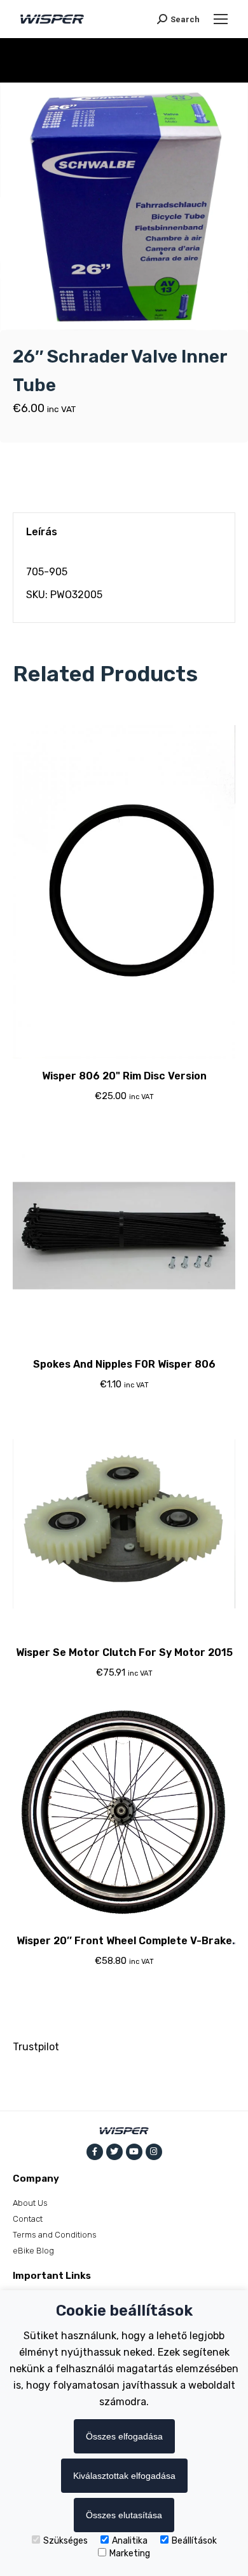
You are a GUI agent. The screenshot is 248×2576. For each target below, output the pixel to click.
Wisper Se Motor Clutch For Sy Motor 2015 (124, 1652)
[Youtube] (134, 2152)
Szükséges (65, 2541)
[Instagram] (154, 2152)
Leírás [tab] (42, 532)
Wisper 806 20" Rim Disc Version (124, 1076)
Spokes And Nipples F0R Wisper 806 (124, 1364)
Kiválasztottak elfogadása (124, 2476)
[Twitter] (114, 2152)
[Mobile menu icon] (221, 19)
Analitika (130, 2541)
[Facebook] (95, 2152)
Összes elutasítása (124, 2515)
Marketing (130, 2553)
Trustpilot (36, 2047)
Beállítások (194, 2541)
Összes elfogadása (124, 2436)
